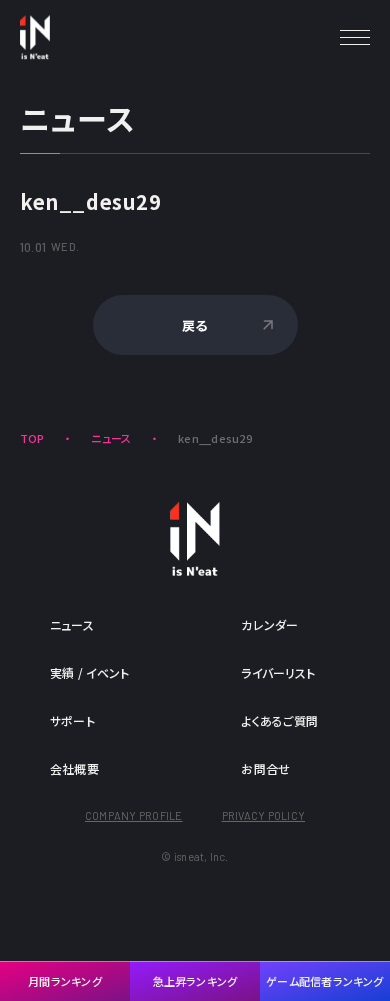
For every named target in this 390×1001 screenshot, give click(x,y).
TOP (32, 438)
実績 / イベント (90, 672)
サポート (72, 720)
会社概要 (74, 768)
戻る (194, 325)
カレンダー (269, 624)
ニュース (111, 438)
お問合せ (265, 768)
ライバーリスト (278, 672)
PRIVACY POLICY (263, 815)
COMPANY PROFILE (134, 815)
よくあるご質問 (279, 720)
